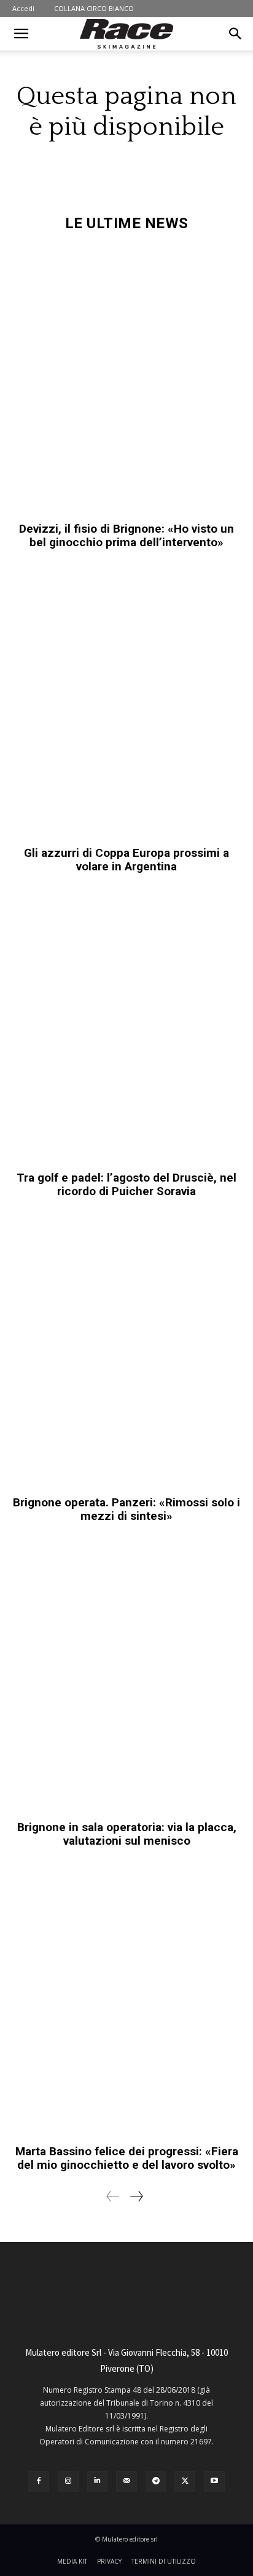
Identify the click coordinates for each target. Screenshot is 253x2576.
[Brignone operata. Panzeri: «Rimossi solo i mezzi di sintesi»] (126, 1353)
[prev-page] (113, 2196)
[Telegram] (156, 2481)
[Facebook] (39, 2481)
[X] (185, 2481)
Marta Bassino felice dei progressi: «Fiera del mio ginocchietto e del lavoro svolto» (127, 2158)
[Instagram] (68, 2481)
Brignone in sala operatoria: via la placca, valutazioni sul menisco (127, 1834)
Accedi (23, 8)
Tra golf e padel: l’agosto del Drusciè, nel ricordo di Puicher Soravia (126, 1184)
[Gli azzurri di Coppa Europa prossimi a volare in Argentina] (126, 704)
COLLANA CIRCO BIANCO (94, 8)
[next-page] (136, 2196)
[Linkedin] (98, 2481)
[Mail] (126, 2481)
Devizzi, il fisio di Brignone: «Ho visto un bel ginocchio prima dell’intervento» (126, 535)
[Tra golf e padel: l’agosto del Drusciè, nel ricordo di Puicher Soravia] (126, 1028)
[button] (21, 34)
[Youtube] (214, 2481)
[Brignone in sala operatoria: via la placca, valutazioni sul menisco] (126, 1678)
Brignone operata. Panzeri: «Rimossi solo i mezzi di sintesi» (126, 1509)
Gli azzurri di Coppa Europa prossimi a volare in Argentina (126, 860)
